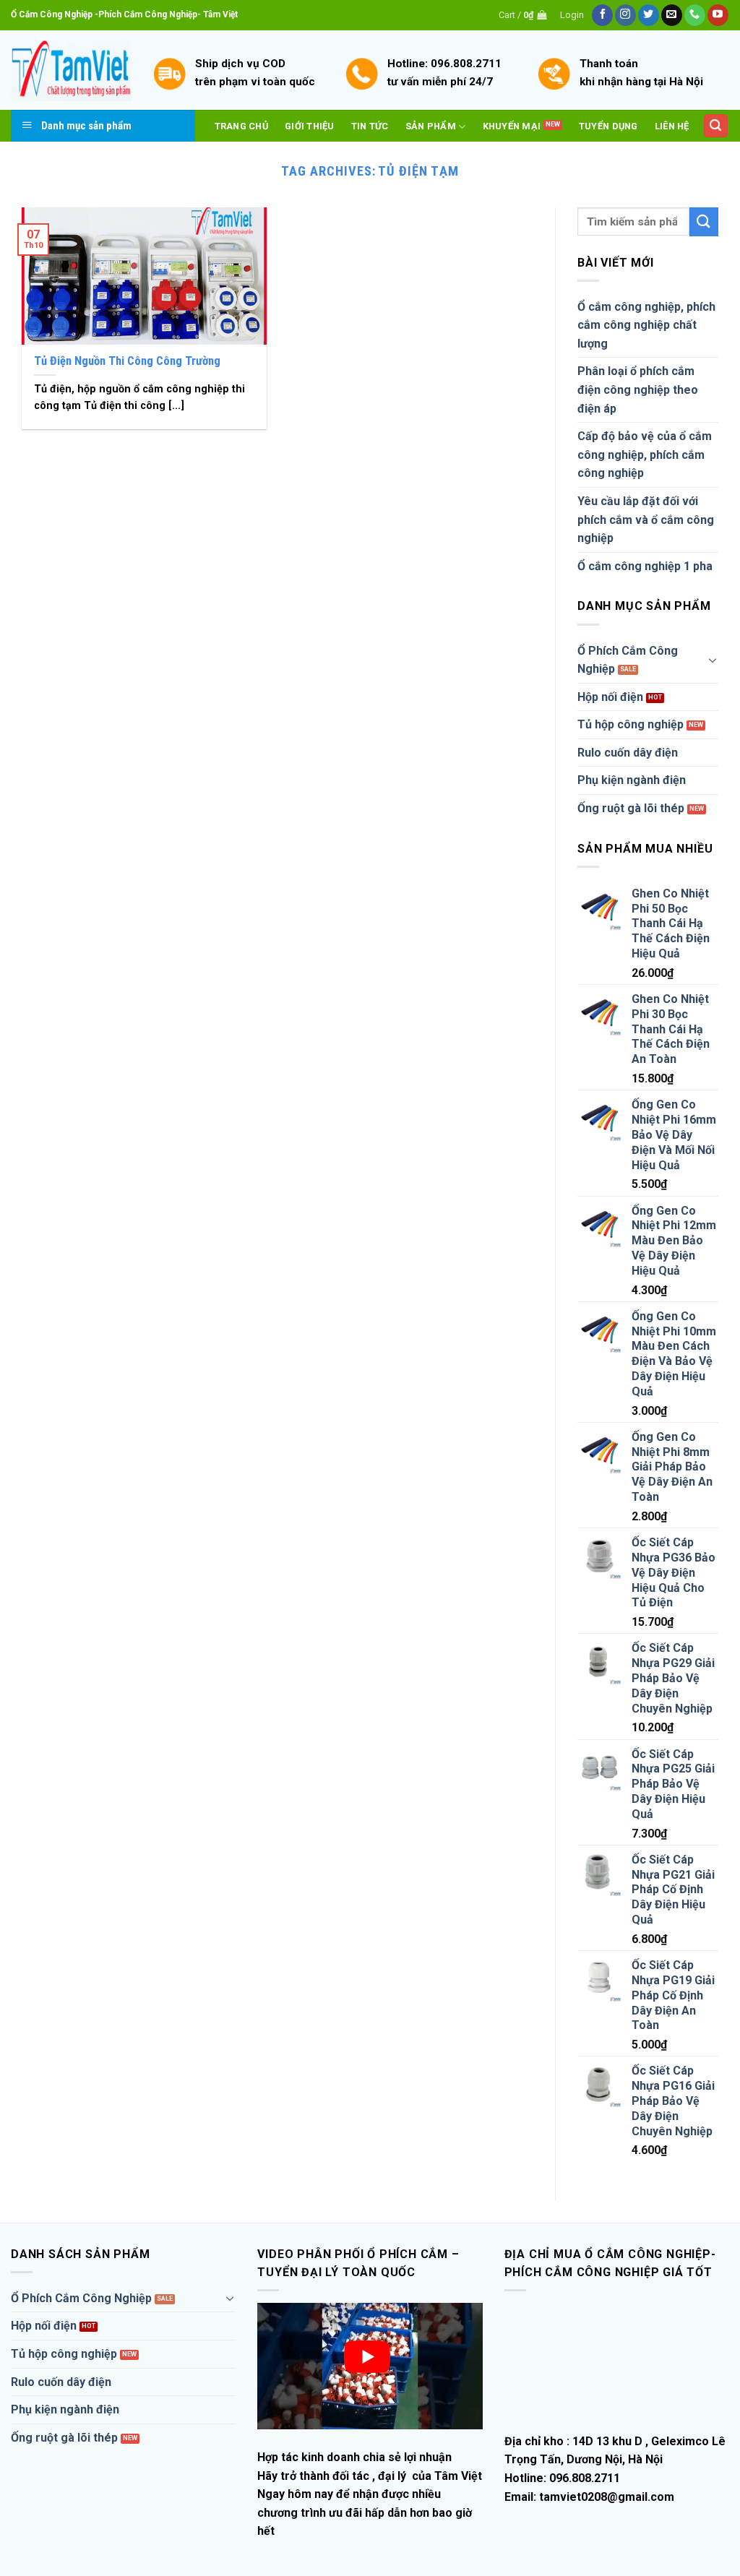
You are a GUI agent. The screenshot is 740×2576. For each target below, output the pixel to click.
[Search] (716, 126)
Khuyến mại (512, 126)
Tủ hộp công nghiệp (631, 724)
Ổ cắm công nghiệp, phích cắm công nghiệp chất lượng (646, 325)
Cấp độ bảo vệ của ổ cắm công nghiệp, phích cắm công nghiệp (645, 455)
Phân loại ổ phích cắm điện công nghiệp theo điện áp (638, 389)
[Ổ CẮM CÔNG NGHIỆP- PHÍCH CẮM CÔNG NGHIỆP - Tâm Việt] (71, 70)
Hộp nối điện (610, 697)
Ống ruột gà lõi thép (631, 808)
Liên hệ (672, 126)
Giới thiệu (310, 126)
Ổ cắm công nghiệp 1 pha (645, 566)
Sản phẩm (431, 126)
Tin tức (370, 126)
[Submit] (704, 221)
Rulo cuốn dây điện (628, 753)
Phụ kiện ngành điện (632, 780)
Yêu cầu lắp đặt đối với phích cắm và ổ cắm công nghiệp (646, 520)
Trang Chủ (241, 126)
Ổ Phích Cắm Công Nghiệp (628, 660)
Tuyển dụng (608, 126)
